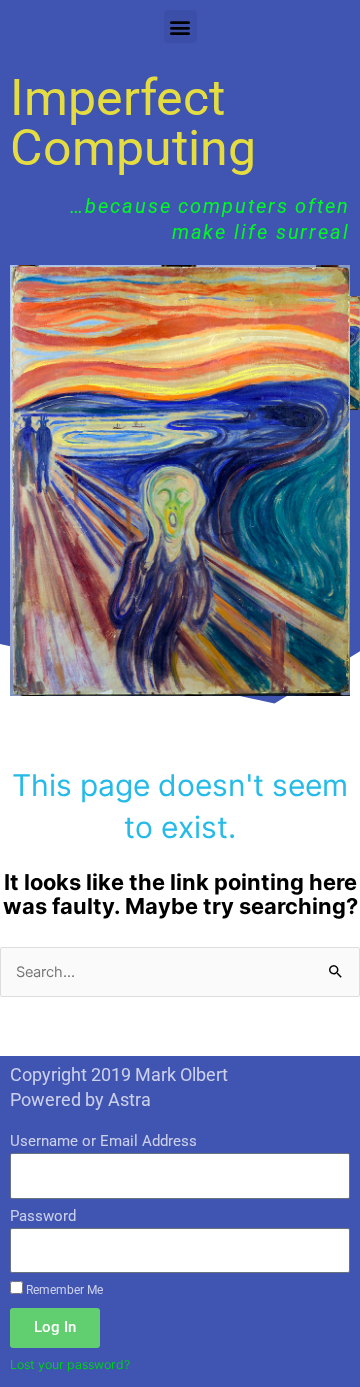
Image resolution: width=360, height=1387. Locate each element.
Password (43, 1216)
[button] (180, 26)
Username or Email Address (103, 1141)
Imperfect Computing (133, 123)
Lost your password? (70, 1364)
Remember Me (63, 1289)
